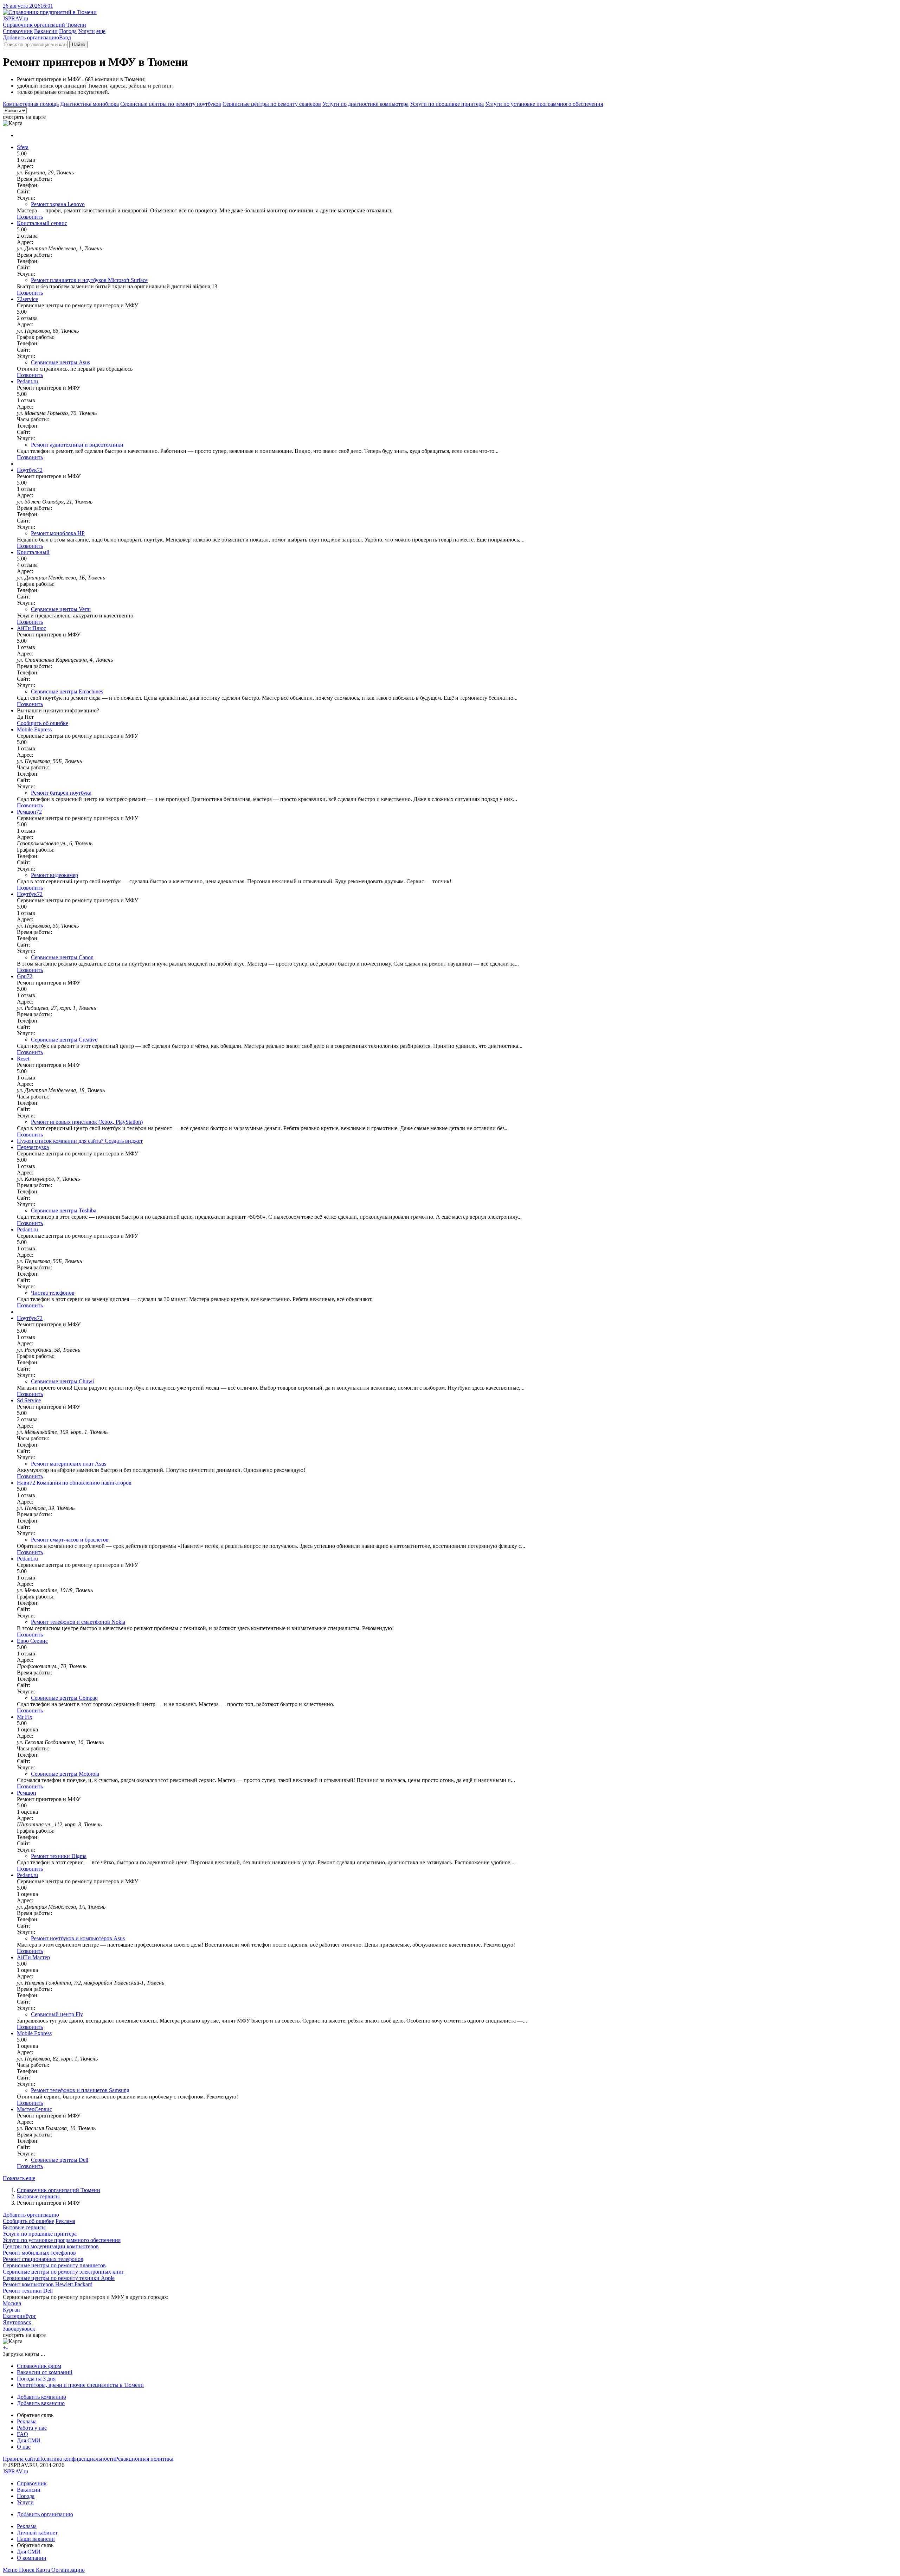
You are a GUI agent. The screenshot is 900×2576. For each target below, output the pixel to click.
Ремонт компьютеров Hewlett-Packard (48, 2284)
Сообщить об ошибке (28, 2221)
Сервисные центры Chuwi (62, 1381)
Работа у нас (32, 2428)
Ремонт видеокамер (54, 875)
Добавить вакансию (41, 2403)
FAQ (22, 2434)
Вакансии (46, 31)
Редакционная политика (144, 2459)
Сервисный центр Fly (57, 2014)
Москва (12, 2303)
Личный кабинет (37, 2533)
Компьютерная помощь (31, 104)
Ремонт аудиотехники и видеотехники (77, 445)
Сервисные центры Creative (64, 1040)
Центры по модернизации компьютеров (51, 2246)
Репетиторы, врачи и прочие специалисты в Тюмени (80, 2385)
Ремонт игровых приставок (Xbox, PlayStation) (87, 1122)
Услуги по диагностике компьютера (365, 104)
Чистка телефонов (53, 1293)
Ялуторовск (17, 2322)
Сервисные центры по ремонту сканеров (272, 104)
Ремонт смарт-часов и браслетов (70, 1540)
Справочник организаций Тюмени (59, 2190)
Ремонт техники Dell (28, 2291)
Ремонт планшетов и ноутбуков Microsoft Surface (89, 280)
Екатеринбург (20, 2316)
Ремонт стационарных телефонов (43, 2259)
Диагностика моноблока (89, 104)
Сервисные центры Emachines (67, 691)
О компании (32, 2558)
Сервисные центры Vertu (61, 609)
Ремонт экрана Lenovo (58, 204)
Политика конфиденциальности (76, 2459)
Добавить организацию (31, 37)
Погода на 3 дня (36, 2379)
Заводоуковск (19, 2329)
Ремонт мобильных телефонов (39, 2253)
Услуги (86, 31)
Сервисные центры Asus (60, 362)
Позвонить (30, 217)
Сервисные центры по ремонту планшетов (54, 2265)
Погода (68, 31)
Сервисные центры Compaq (64, 1698)
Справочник (18, 31)
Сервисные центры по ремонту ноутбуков (171, 104)
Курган (11, 2310)
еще (101, 31)
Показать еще (19, 2178)
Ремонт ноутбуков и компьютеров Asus (78, 1938)
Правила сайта (20, 2459)
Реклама (65, 2221)
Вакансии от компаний (45, 2372)
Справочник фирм (39, 2366)
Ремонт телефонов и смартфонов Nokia (78, 1622)
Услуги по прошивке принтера (447, 104)
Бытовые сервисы (38, 2196)
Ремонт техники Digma (59, 1856)
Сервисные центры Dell (60, 2160)
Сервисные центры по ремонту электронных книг (63, 2272)
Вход (65, 37)
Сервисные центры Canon (62, 957)
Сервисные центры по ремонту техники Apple (59, 2278)
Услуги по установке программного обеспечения (544, 104)
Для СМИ (29, 2440)
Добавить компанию (41, 2397)
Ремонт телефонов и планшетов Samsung (80, 2090)
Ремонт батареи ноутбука (61, 793)
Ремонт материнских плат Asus (69, 1464)
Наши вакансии (36, 2539)
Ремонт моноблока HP (58, 533)
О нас (24, 2447)
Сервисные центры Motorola (65, 1774)
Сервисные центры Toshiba (64, 1210)
